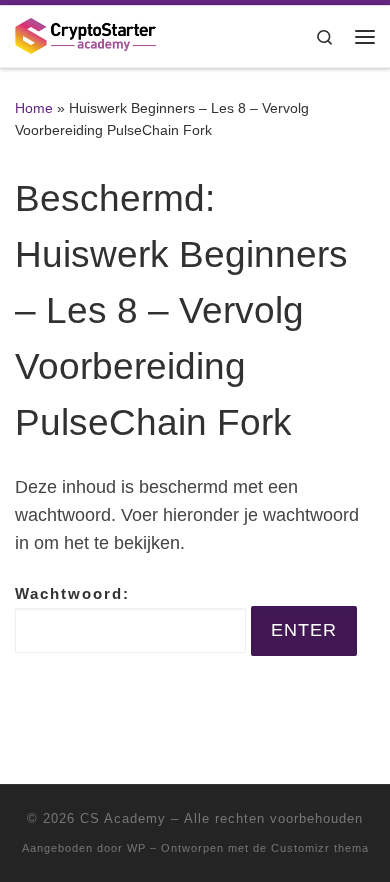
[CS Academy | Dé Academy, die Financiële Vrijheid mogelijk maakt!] (86, 34)
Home (34, 108)
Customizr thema (320, 848)
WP (136, 848)
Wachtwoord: (72, 593)
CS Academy (123, 818)
